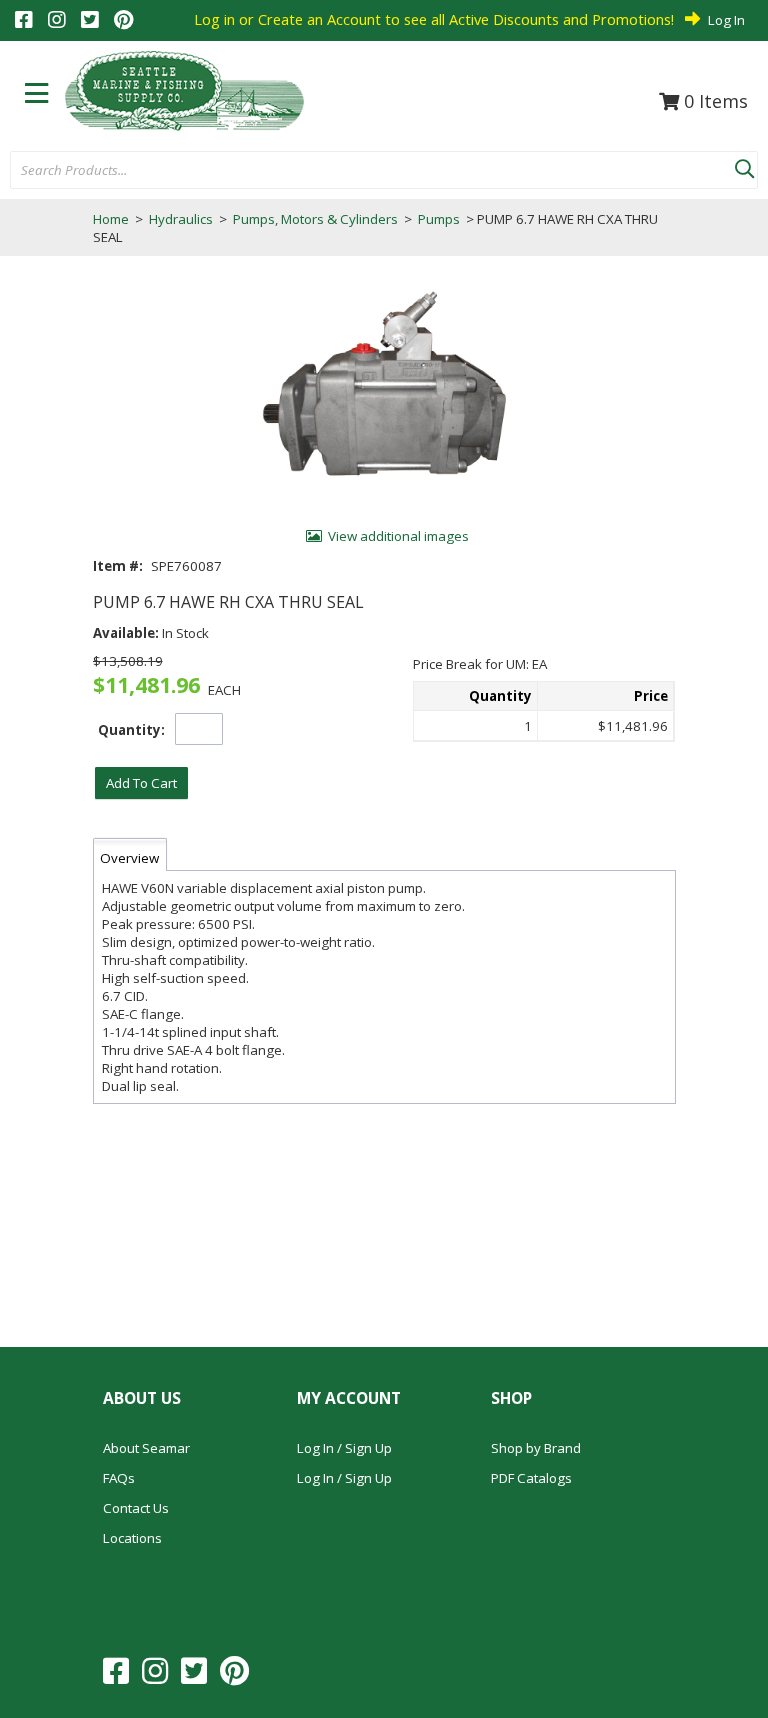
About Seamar (146, 1448)
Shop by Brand (536, 1448)
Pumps (439, 219)
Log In (726, 20)
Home (111, 219)
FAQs (119, 1478)
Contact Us (136, 1508)
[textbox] (362, 171)
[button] (744, 165)
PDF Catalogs (531, 1478)
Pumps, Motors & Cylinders (315, 219)
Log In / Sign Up (344, 1448)
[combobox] (372, 171)
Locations (132, 1538)
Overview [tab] (129, 858)
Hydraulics (181, 219)
